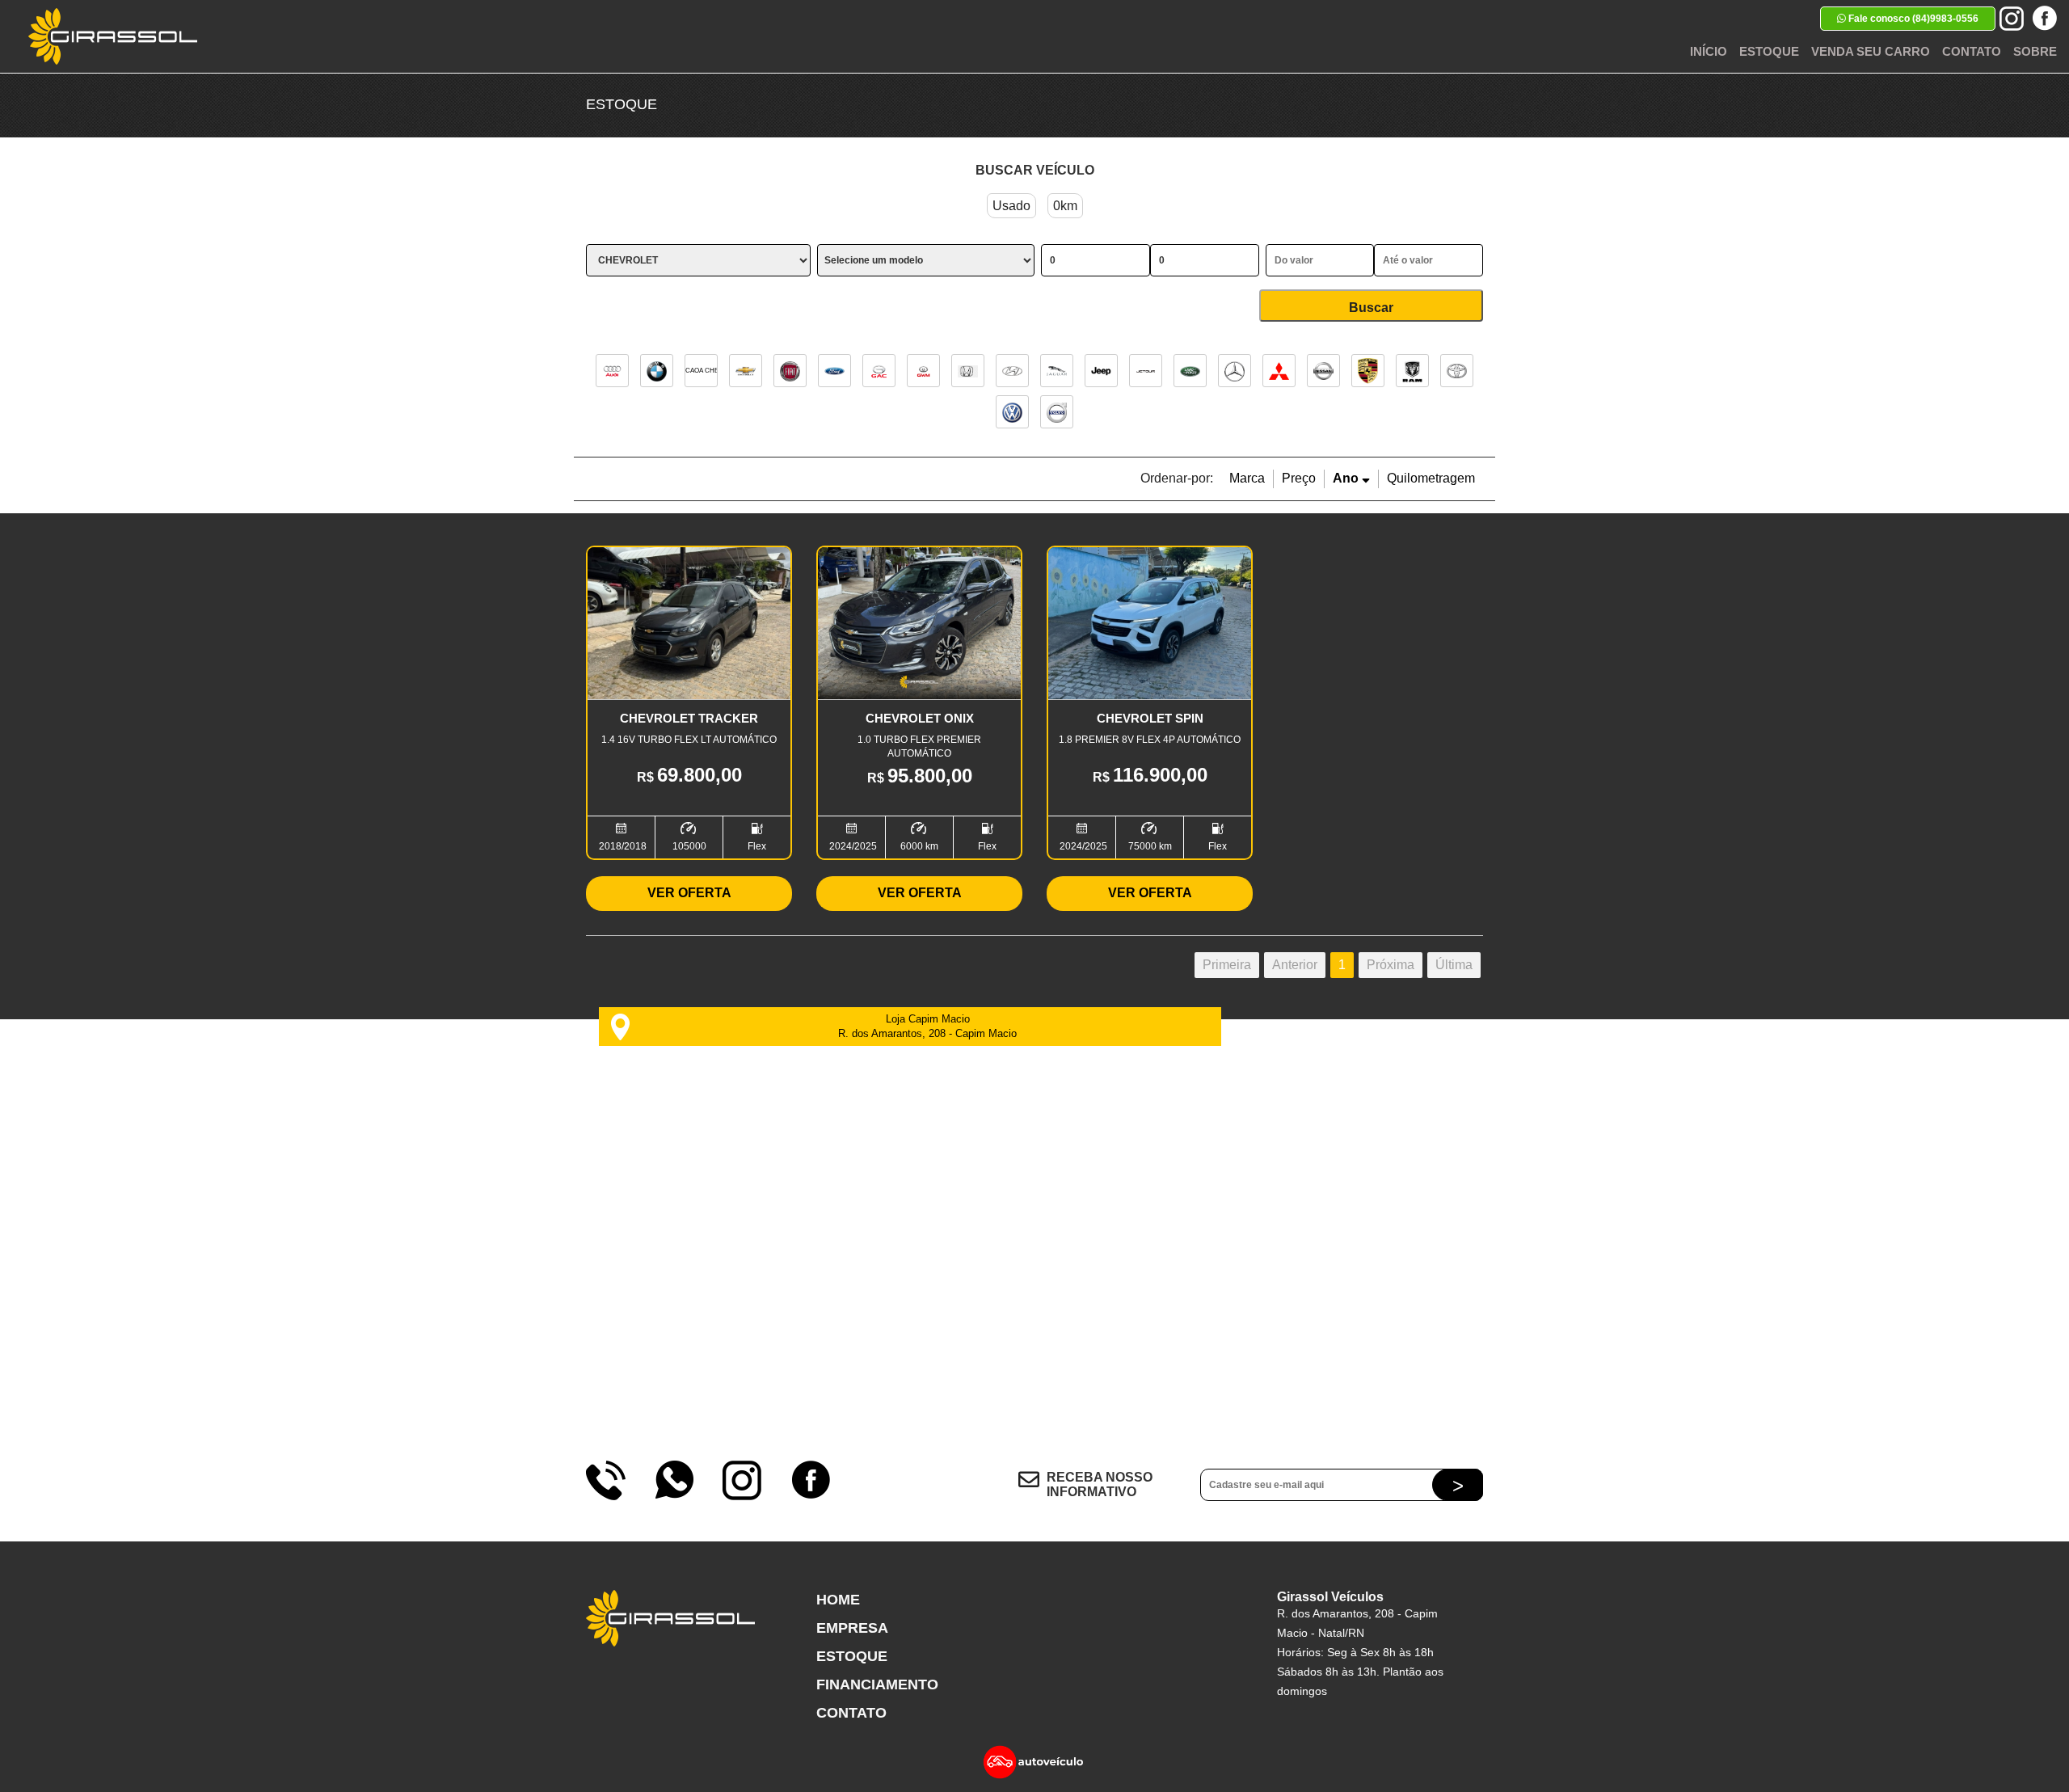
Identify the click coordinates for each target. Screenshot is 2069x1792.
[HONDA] (968, 371)
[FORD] (834, 371)
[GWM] (923, 371)
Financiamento (877, 1684)
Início (1709, 51)
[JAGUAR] (1057, 371)
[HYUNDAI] (1012, 371)
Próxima (1391, 965)
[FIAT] (790, 371)
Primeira (1227, 965)
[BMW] (657, 371)
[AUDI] (612, 371)
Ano (1347, 478)
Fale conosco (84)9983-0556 (1912, 19)
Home (838, 1600)
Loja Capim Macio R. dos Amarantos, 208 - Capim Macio (927, 1026)
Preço (1299, 478)
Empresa (852, 1628)
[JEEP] (1101, 371)
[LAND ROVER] (1190, 371)
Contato (1972, 51)
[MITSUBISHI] (1279, 371)
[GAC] (879, 371)
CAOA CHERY (701, 371)
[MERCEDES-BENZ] (1235, 371)
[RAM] (1412, 371)
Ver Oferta (689, 893)
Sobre (2035, 51)
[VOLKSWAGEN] (1012, 412)
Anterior (1295, 965)
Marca (1247, 478)
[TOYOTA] (1457, 371)
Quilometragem (1431, 478)
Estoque (1769, 51)
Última (1454, 965)
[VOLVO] (1057, 412)
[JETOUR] (1146, 371)
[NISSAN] (1323, 371)
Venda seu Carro (1871, 51)
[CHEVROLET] (746, 371)
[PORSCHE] (1368, 371)
